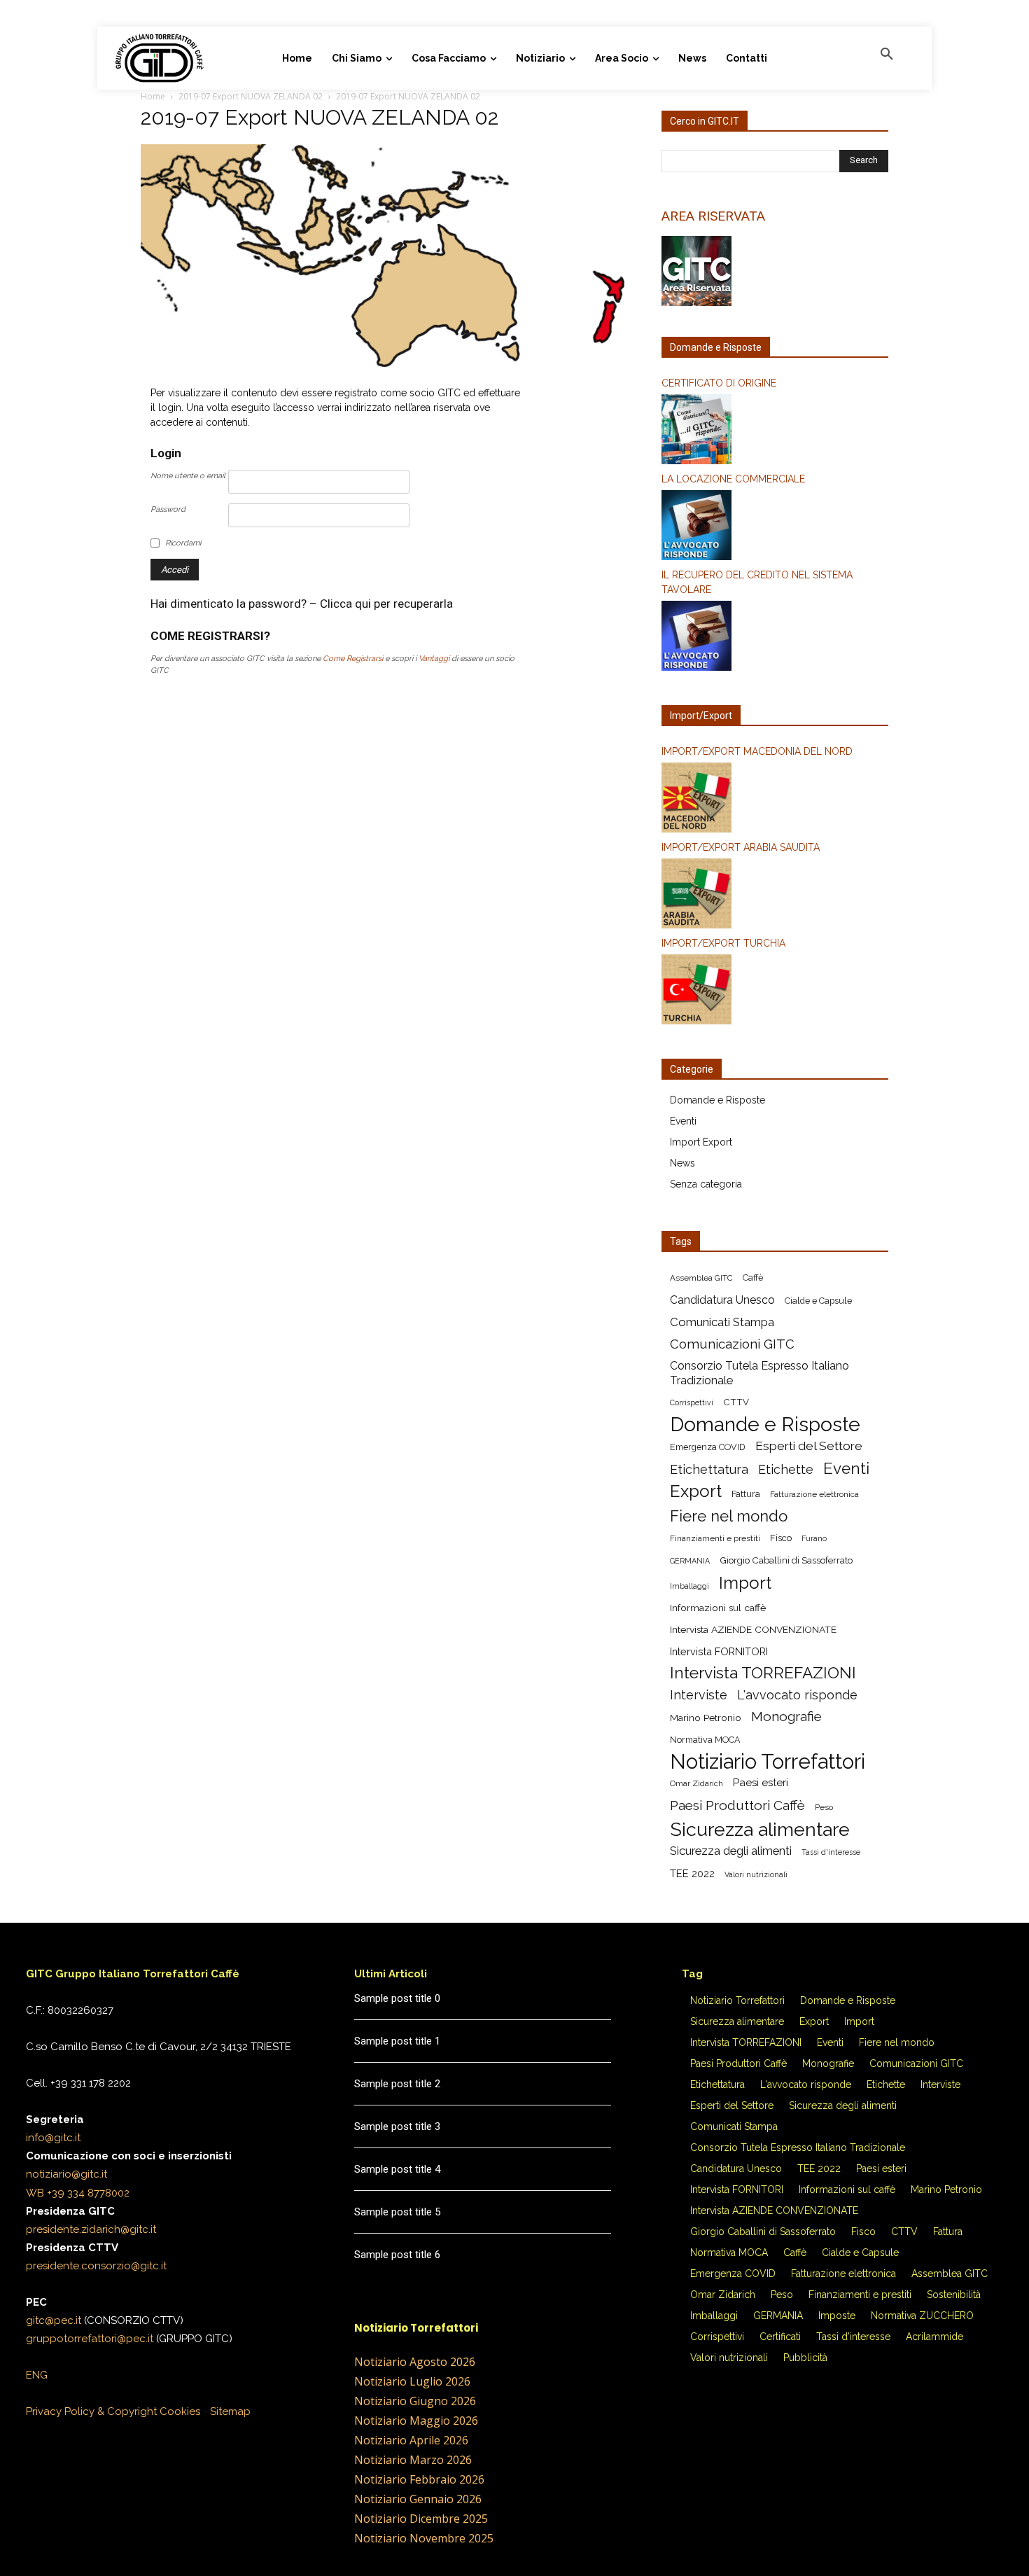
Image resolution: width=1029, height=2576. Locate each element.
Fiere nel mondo (729, 1516)
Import (745, 1583)
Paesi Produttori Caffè (737, 1805)
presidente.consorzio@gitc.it (96, 2266)
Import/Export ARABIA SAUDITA (741, 847)
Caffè (753, 1277)
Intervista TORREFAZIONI (763, 1673)
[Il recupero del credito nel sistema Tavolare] (775, 638)
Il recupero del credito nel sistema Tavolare (757, 582)
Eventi (683, 1121)
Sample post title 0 (397, 1998)
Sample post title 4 (397, 2169)
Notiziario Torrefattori (768, 1761)
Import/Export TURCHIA (723, 943)
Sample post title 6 (397, 2255)
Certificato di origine (719, 383)
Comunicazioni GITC (732, 1344)
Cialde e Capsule (818, 1301)
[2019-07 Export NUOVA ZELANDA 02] (384, 368)
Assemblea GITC (701, 1278)
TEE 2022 (692, 1874)
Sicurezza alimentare (760, 1829)
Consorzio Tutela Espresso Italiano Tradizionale (759, 1373)
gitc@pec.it (54, 2320)
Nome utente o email (188, 476)
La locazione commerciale (733, 479)
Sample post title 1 (397, 2041)
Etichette (786, 1469)
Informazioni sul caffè (718, 1608)
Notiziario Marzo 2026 (413, 2460)
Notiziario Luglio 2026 (412, 2381)
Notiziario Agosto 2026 (415, 2362)
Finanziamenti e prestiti (715, 1538)
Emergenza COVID (708, 1447)
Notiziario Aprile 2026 (411, 2440)
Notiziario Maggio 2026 (416, 2421)
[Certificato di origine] (775, 431)
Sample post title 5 (397, 2212)
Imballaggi (689, 1586)
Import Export (701, 1142)
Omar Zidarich (696, 1783)
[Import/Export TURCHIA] (775, 991)
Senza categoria (706, 1184)
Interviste (699, 1695)
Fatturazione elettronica (814, 1494)
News (682, 1163)
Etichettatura (709, 1469)
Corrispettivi (692, 1402)
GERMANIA (690, 1561)
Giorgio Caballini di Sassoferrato (786, 1560)
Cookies (180, 2411)
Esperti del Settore (809, 1446)
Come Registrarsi (353, 659)
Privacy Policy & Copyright (91, 2411)
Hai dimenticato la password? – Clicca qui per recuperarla (302, 604)
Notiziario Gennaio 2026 (418, 2499)
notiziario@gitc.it (66, 2174)
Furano (814, 1538)
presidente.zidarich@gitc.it (91, 2229)
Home (153, 96)
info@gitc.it (53, 2138)
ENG (37, 2375)
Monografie (786, 1717)
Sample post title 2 (397, 2084)
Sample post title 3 (397, 2126)
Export (696, 1491)
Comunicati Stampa (722, 1322)
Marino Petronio (706, 1718)
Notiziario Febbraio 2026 (419, 2479)
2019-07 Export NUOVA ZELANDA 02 (251, 96)
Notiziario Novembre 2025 (424, 2538)
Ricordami (183, 543)
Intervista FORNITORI (719, 1651)
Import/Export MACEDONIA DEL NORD (757, 751)
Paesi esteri (761, 1783)
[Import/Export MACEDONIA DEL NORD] (775, 800)
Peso (824, 1807)
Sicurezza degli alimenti (731, 1851)
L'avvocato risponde (797, 1695)
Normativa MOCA (705, 1740)
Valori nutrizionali (756, 1874)
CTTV (736, 1402)
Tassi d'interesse (831, 1852)
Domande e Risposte (717, 1100)
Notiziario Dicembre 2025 (421, 2519)
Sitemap (230, 2411)
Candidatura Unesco (722, 1300)
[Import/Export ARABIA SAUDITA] (775, 896)
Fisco (781, 1538)
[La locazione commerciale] (775, 527)
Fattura (746, 1494)
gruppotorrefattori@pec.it (90, 2339)
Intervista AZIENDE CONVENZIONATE (753, 1629)
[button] (887, 55)
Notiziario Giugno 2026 (415, 2401)
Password (168, 509)
